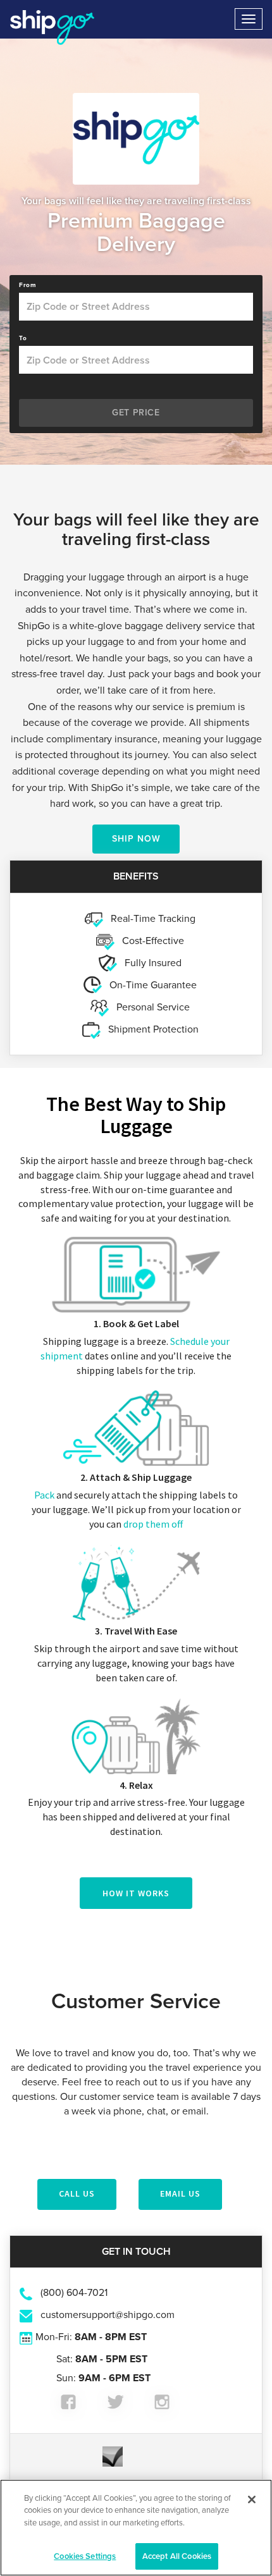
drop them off (153, 1524)
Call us (77, 2193)
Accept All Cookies (177, 2556)
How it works (136, 1893)
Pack (44, 1495)
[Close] (252, 2499)
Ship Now (136, 839)
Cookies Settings (85, 2556)
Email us (180, 2193)
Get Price (136, 413)
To (23, 338)
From (28, 285)
